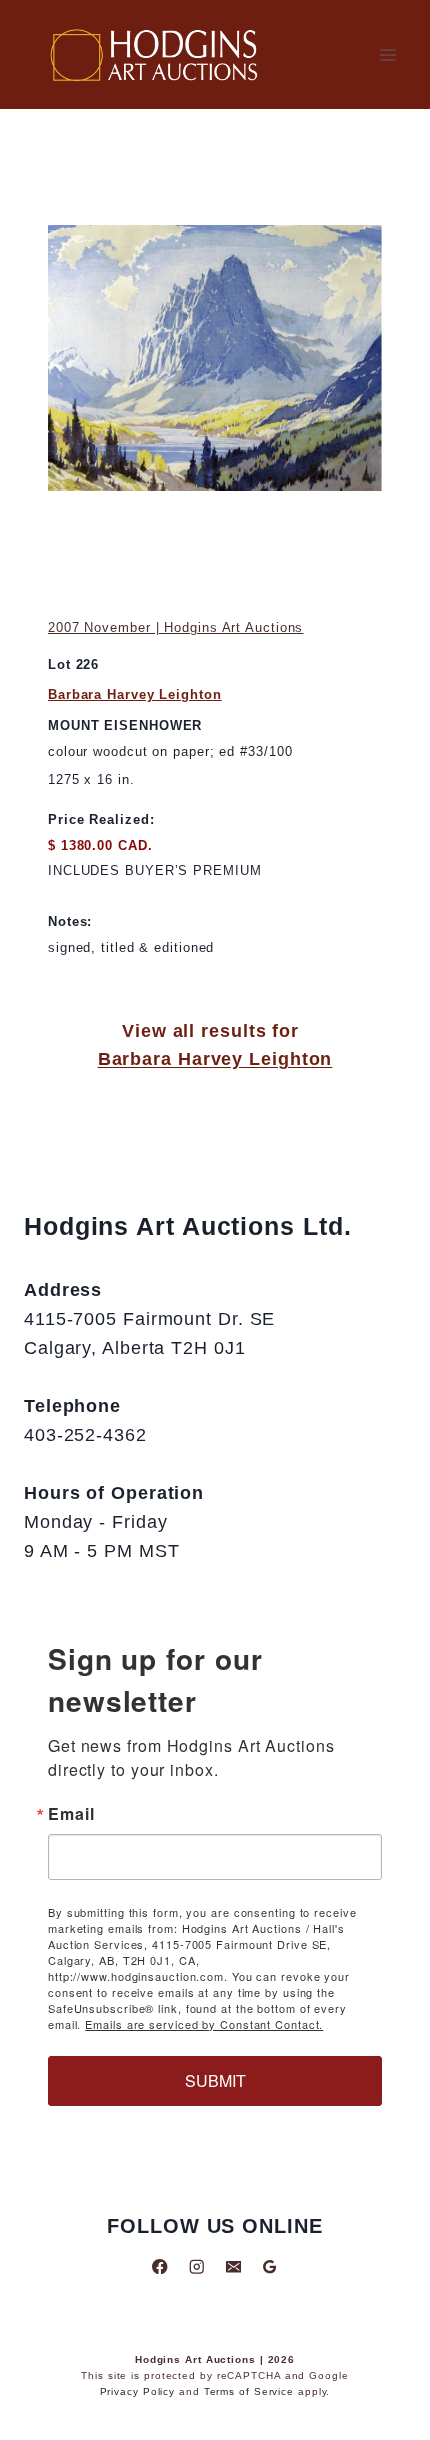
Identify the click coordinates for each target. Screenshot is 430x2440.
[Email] (233, 2266)
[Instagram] (196, 2266)
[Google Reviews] (269, 2266)
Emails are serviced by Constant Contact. (204, 2024)
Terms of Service (249, 2391)
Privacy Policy (138, 2391)
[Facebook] (160, 2266)
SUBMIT (215, 2080)
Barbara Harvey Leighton (135, 694)
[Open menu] (387, 54)
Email (71, 1814)
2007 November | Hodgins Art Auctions (175, 627)
